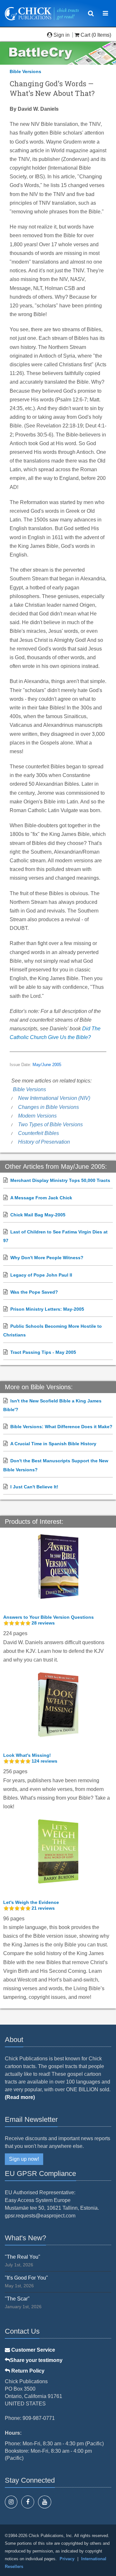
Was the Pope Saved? (34, 1292)
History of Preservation (44, 1142)
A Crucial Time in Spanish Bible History (53, 1444)
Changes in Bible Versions (48, 1107)
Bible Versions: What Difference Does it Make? (61, 1427)
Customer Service (33, 2350)
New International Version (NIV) (54, 1098)
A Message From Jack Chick (41, 1198)
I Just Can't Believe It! (34, 1487)
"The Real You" (23, 2257)
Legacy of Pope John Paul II (41, 1275)
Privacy (67, 2559)
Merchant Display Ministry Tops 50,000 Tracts (60, 1180)
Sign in (62, 35)
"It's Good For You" (26, 2278)
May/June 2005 (47, 1065)
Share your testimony (36, 2360)
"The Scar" (17, 2299)
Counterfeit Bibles (39, 1133)
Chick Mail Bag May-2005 (38, 1215)
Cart (85, 35)
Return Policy (27, 2371)
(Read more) (20, 2097)
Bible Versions (25, 71)
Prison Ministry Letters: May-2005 (47, 1309)
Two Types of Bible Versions (50, 1124)
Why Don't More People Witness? (47, 1258)
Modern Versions (37, 1116)
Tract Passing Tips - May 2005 (43, 1352)
